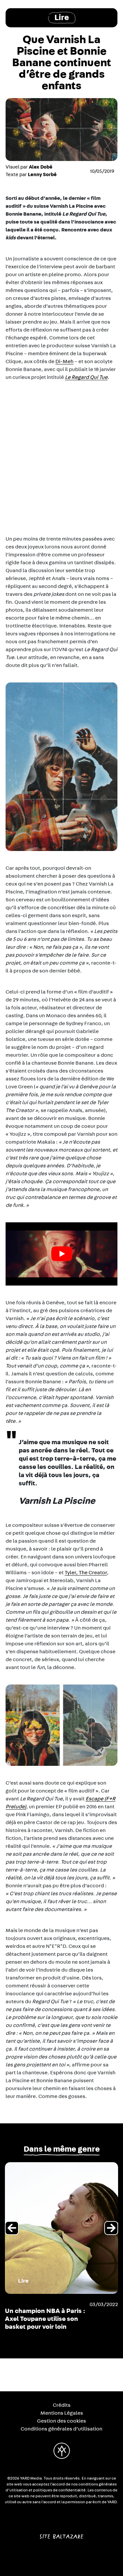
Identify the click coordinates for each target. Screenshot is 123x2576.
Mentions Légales (62, 2413)
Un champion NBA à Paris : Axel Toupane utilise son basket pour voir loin (45, 2319)
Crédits (62, 2405)
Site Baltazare (61, 2534)
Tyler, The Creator (86, 1573)
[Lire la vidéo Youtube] (61, 1254)
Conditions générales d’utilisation (61, 2429)
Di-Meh (64, 361)
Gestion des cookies (61, 2421)
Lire (62, 18)
